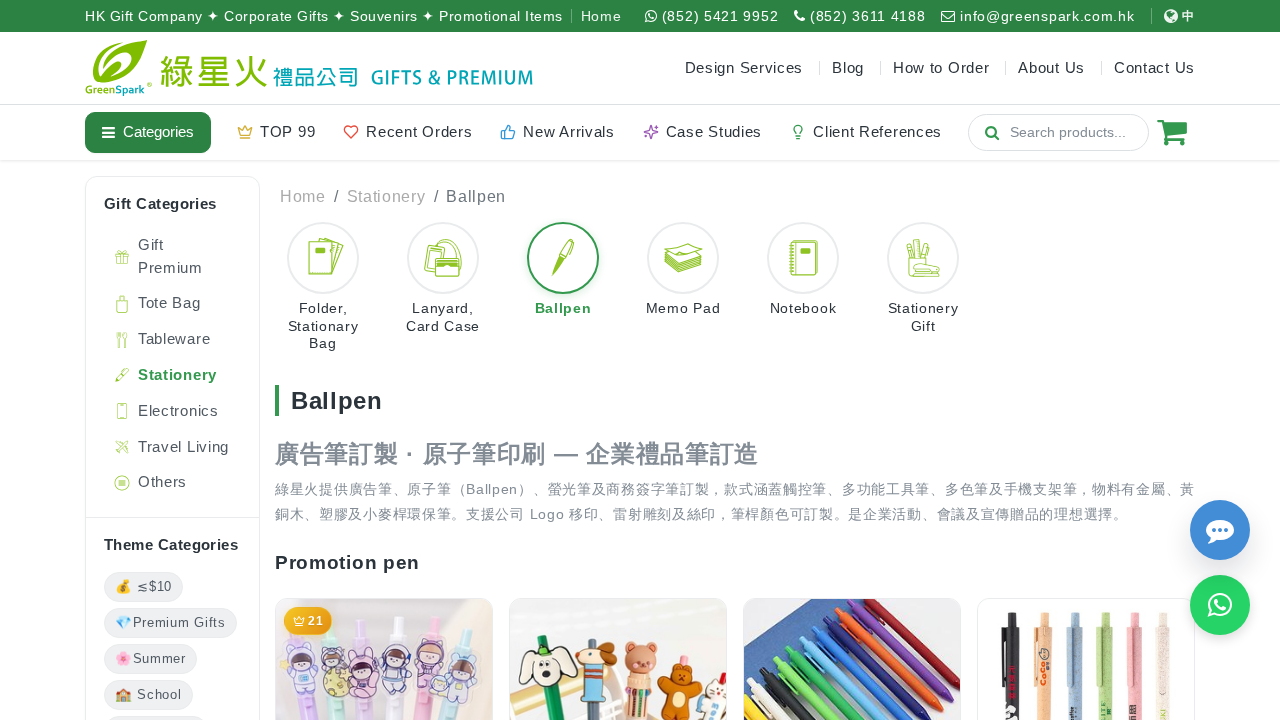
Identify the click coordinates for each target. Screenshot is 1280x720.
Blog (848, 67)
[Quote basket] (1172, 132)
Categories (158, 131)
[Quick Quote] (1220, 530)
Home (601, 16)
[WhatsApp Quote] (1220, 605)
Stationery (386, 196)
